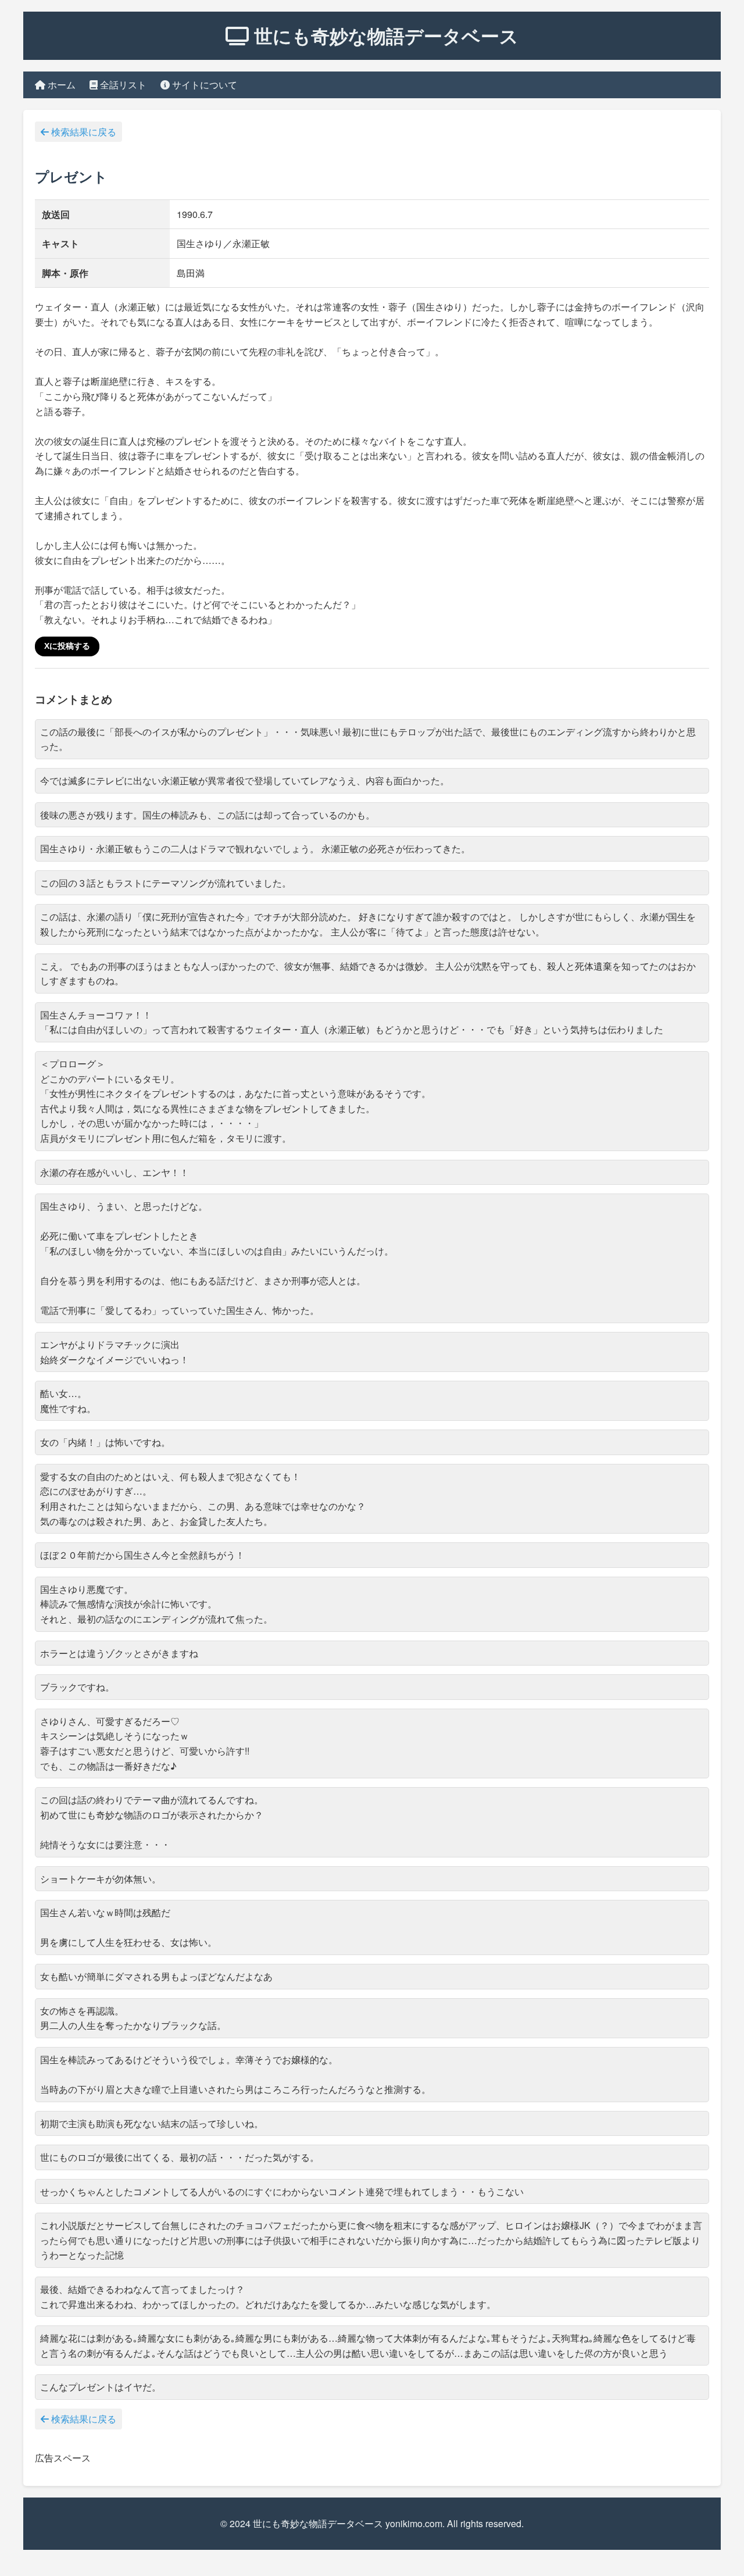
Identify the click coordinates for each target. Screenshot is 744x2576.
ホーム (60, 85)
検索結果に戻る (83, 132)
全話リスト (122, 85)
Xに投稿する (67, 646)
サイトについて (203, 85)
